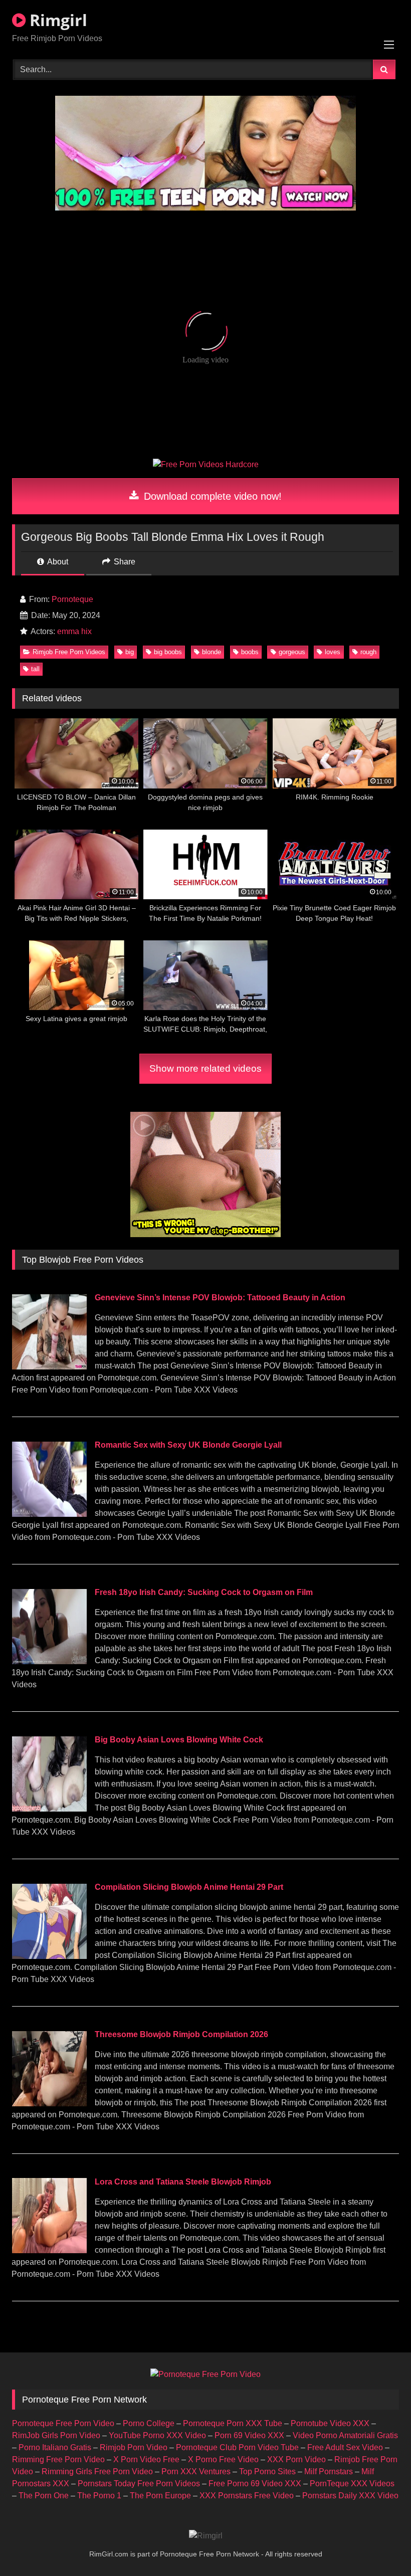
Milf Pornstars (329, 2471)
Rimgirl (56, 20)
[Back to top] (380, 2546)
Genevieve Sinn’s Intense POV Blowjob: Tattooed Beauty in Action (220, 1298)
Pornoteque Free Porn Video (63, 2423)
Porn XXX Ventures (196, 2471)
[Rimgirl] (206, 2536)
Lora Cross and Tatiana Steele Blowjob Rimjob (183, 2182)
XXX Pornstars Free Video (247, 2496)
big (130, 652)
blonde (212, 652)
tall (35, 669)
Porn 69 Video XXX (249, 2435)
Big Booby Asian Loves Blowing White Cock (179, 1740)
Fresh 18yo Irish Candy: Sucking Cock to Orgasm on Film (204, 1592)
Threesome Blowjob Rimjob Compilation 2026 (181, 2034)
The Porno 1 (99, 2496)
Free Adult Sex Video (345, 2447)
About (57, 562)
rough (368, 652)
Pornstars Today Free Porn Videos (139, 2484)
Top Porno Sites (267, 2471)
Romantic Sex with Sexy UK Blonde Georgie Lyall (188, 1445)
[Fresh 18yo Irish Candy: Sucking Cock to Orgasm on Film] (49, 1661)
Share (124, 562)
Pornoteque (72, 599)
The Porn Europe (160, 2496)
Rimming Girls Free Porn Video (97, 2471)
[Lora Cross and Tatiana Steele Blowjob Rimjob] (49, 2250)
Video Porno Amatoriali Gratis (345, 2435)
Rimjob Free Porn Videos (69, 652)
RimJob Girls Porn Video (56, 2435)
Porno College (149, 2423)
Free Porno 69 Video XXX (255, 2484)
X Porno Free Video (223, 2459)
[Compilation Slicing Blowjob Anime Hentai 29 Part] (49, 1956)
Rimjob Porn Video (134, 2447)
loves (333, 652)
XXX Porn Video (296, 2459)
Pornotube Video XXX (330, 2423)
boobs (250, 652)
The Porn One (44, 2496)
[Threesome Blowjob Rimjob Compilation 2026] (49, 2104)
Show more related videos (205, 1068)
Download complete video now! (211, 496)
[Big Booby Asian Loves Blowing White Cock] (49, 1809)
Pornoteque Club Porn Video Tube (237, 2447)
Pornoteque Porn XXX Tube (233, 2423)
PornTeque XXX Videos (352, 2484)
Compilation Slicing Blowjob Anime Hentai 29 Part (189, 1887)
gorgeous (292, 652)
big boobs (168, 652)
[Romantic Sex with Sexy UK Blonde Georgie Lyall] (49, 1514)
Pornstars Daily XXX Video (350, 2496)
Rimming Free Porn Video (58, 2459)
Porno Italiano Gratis (55, 2447)
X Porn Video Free (146, 2459)
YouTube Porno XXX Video (157, 2435)
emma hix (74, 631)
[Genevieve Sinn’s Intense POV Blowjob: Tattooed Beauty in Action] (49, 1367)
